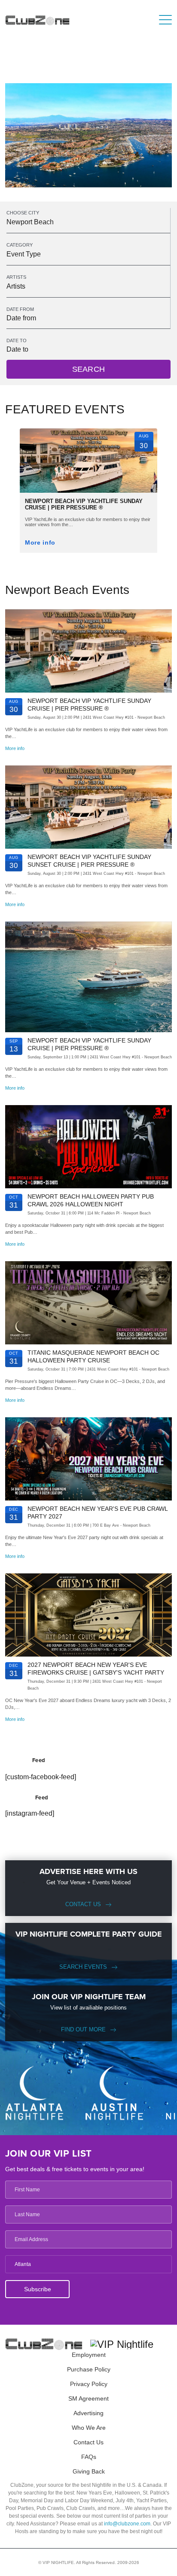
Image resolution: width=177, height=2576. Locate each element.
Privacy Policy (89, 2384)
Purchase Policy (89, 2369)
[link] (88, 483)
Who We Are (89, 2428)
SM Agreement (88, 2398)
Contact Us (83, 1904)
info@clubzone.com (127, 2524)
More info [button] (40, 543)
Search (88, 369)
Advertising (88, 2413)
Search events (83, 1967)
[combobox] (88, 222)
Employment (89, 2355)
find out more (83, 2029)
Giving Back (89, 2471)
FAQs (89, 2457)
